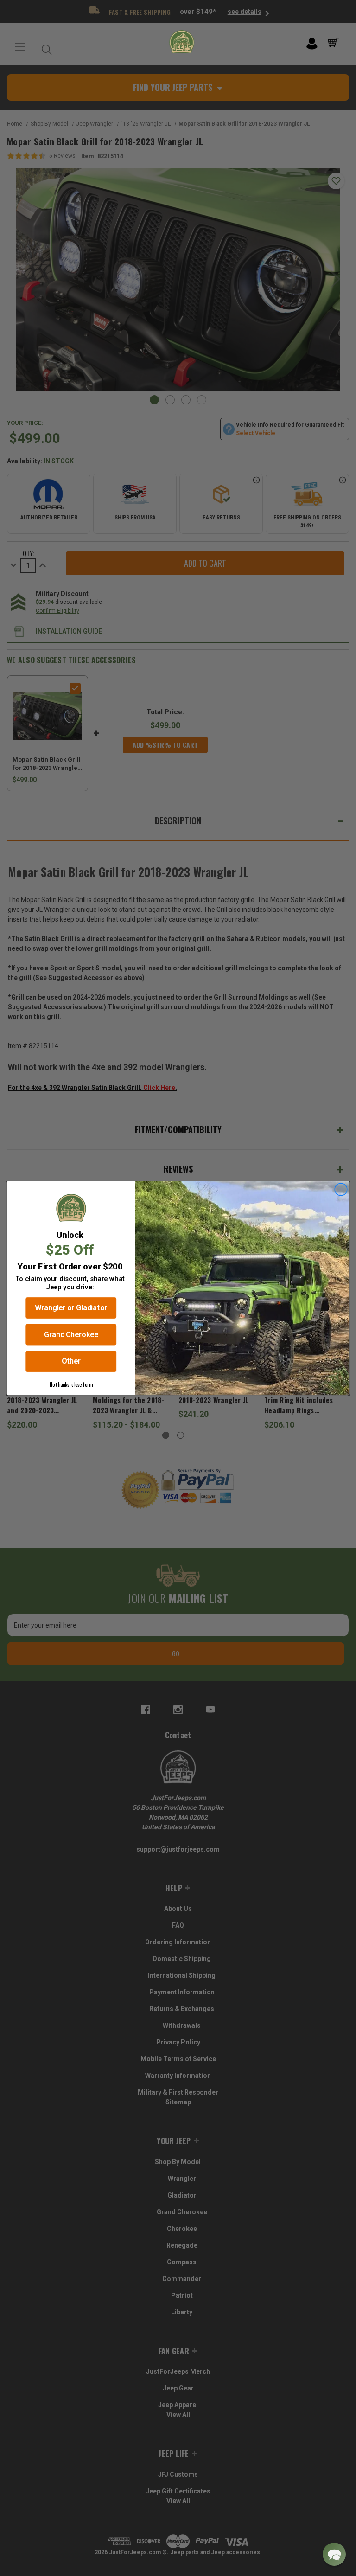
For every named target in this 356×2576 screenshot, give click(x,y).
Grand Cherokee (71, 1334)
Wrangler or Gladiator (71, 1307)
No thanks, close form (71, 1384)
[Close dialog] (341, 1189)
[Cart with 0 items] (335, 43)
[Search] (44, 47)
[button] (334, 2554)
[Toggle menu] (20, 47)
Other (71, 1361)
